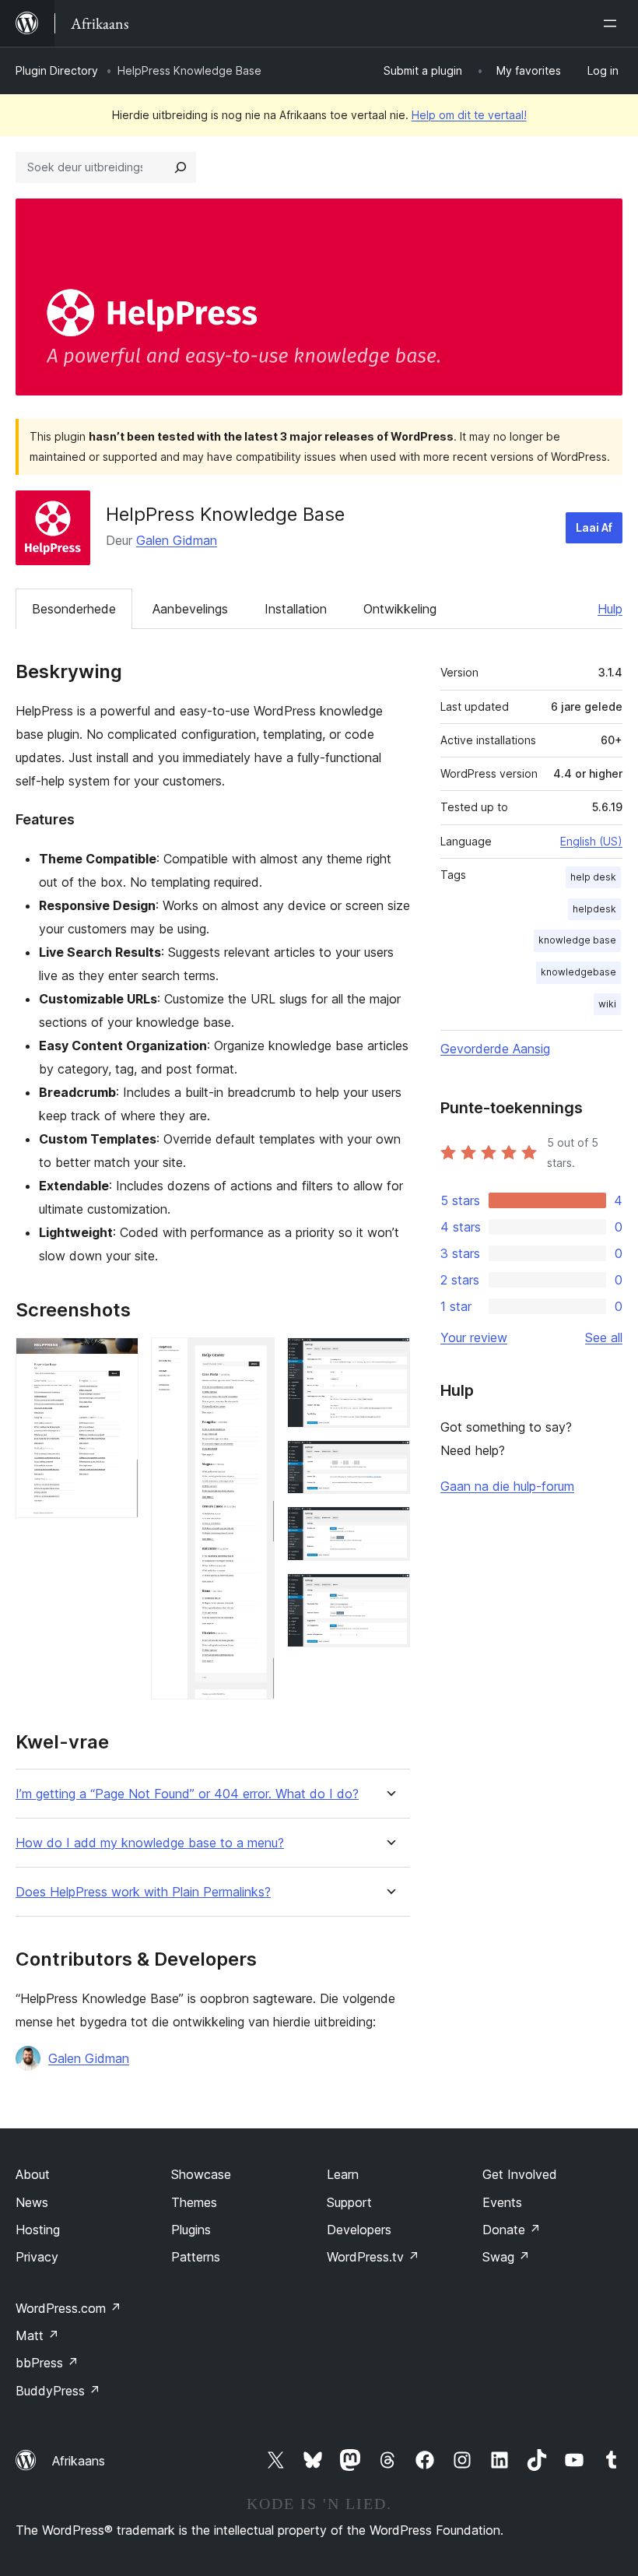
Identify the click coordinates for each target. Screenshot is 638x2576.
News (32, 2202)
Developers (359, 2230)
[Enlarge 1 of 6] (117, 1358)
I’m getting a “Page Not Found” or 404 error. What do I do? (187, 1794)
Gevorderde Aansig (495, 1049)
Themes (194, 2202)
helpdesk (594, 909)
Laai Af (594, 527)
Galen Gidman (177, 540)
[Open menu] (613, 23)
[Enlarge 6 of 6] (389, 1594)
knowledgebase (578, 972)
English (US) (591, 841)
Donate (512, 2230)
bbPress (47, 2363)
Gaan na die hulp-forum (507, 1486)
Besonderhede (74, 609)
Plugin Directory (57, 70)
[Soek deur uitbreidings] (181, 167)
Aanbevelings (190, 609)
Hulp (610, 609)
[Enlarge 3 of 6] (389, 1358)
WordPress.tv (373, 2257)
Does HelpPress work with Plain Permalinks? (143, 1892)
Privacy (37, 2257)
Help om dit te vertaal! (469, 115)
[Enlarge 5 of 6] (389, 1527)
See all (604, 1337)
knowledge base (577, 940)
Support (349, 2202)
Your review (474, 1337)
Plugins (191, 2230)
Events (502, 2202)
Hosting (38, 2230)
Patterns (196, 2257)
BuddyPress (58, 2391)
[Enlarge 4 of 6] (389, 1461)
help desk (593, 877)
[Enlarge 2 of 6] (254, 1358)
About (33, 2174)
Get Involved (520, 2174)
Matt (37, 2335)
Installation (296, 609)
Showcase (201, 2174)
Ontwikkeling (400, 609)
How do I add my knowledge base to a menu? (150, 1843)
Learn (343, 2174)
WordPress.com (68, 2308)
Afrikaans (79, 2461)
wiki (607, 1004)
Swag (506, 2257)
